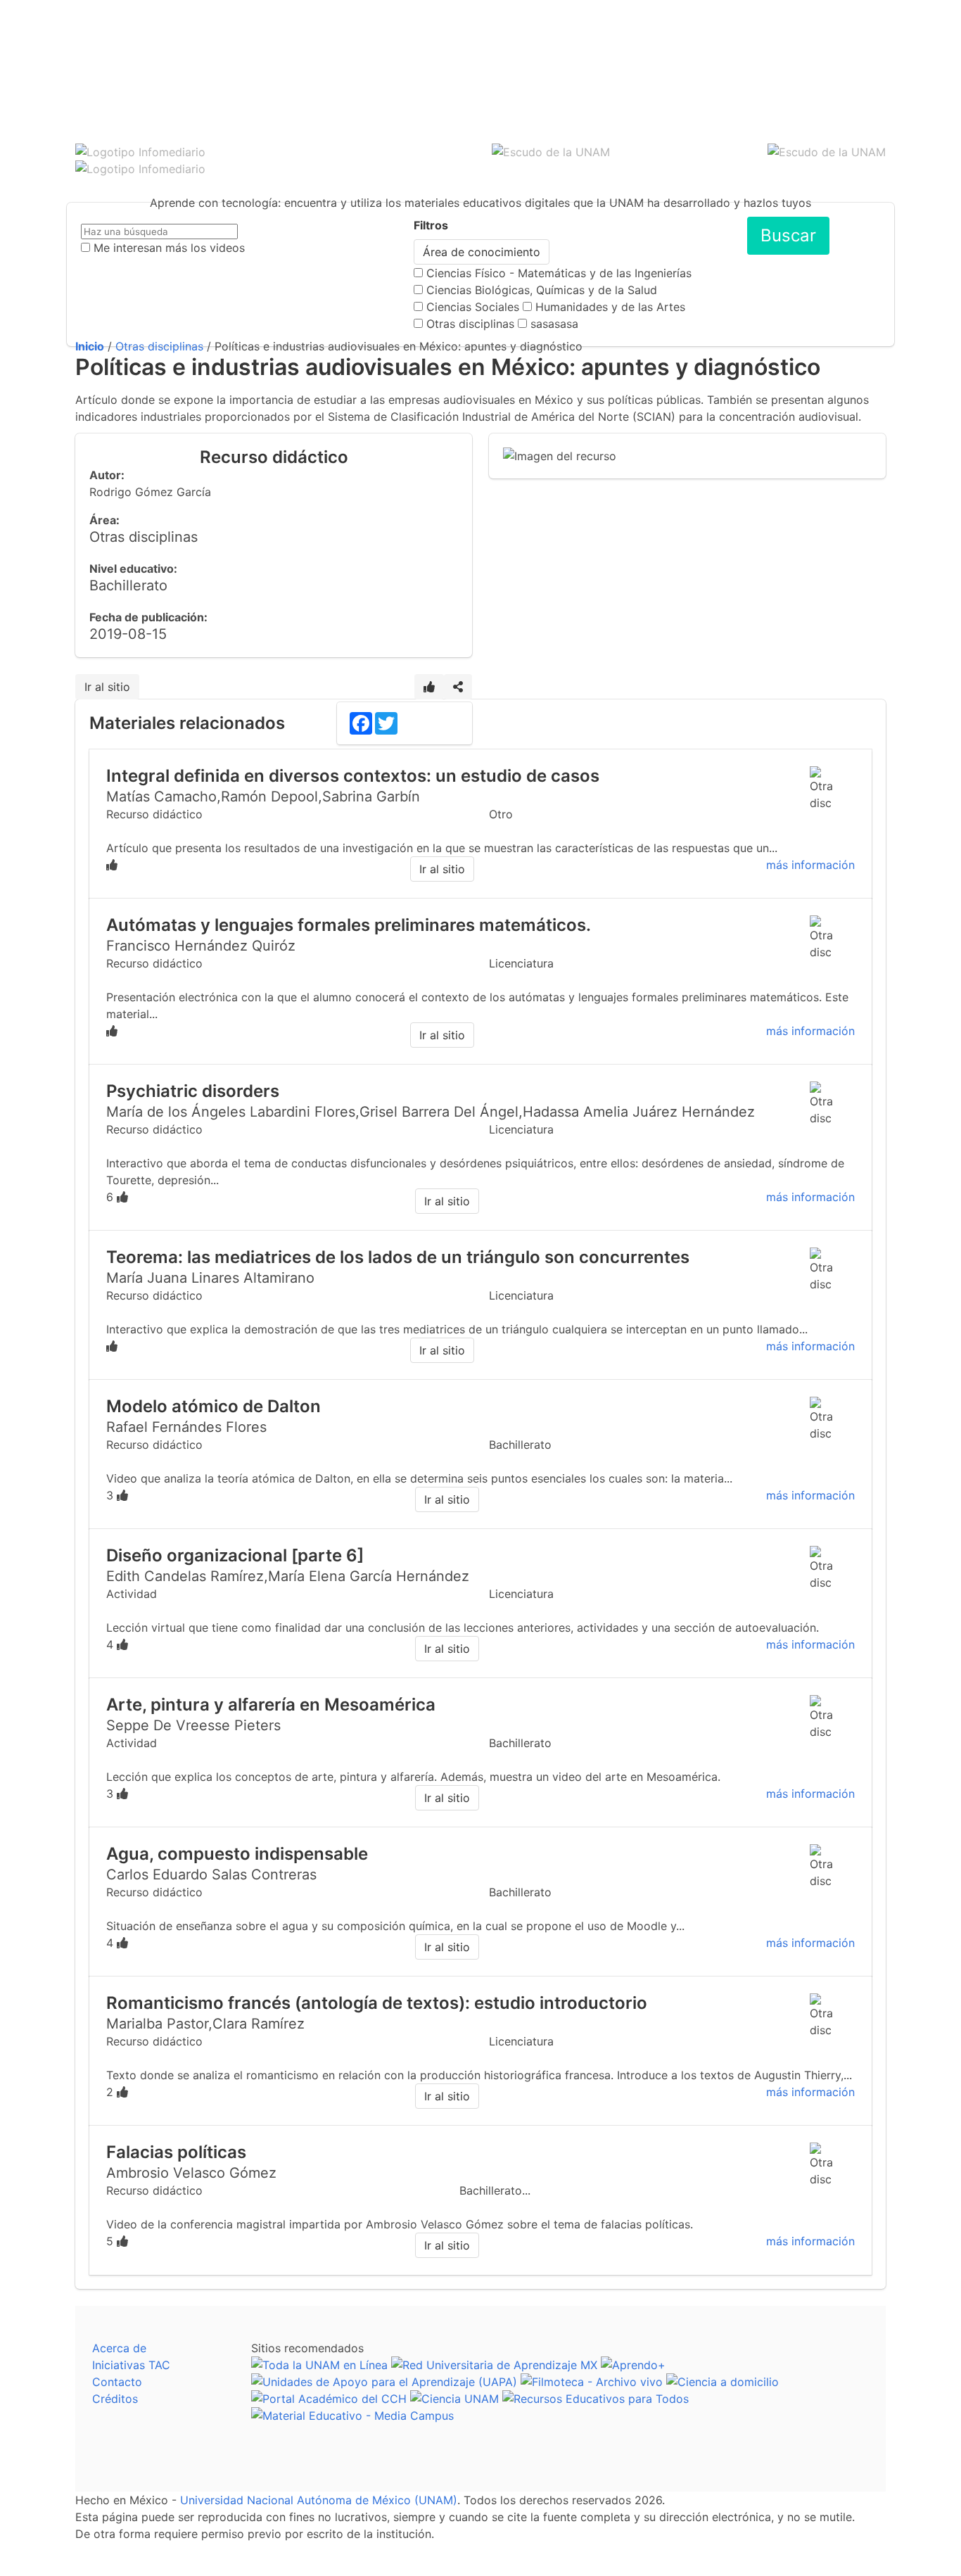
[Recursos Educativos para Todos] (596, 2399)
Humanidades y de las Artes (610, 307)
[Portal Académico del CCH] (329, 2399)
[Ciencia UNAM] (454, 2399)
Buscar (788, 235)
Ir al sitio (107, 687)
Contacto (117, 2382)
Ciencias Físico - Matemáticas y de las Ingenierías (559, 273)
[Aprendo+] (633, 2365)
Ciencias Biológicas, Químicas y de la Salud (542, 290)
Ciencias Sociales (473, 307)
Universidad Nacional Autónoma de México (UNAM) (319, 2500)
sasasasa (554, 324)
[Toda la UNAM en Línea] (319, 2365)
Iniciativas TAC (131, 2365)
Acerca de (119, 2348)
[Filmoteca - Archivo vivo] (592, 2382)
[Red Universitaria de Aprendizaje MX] (494, 2365)
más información (810, 865)
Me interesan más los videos (169, 248)
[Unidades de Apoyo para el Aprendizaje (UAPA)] (384, 2382)
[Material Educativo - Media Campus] (352, 2416)
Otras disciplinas (470, 324)
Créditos (115, 2399)
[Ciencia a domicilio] (723, 2382)
